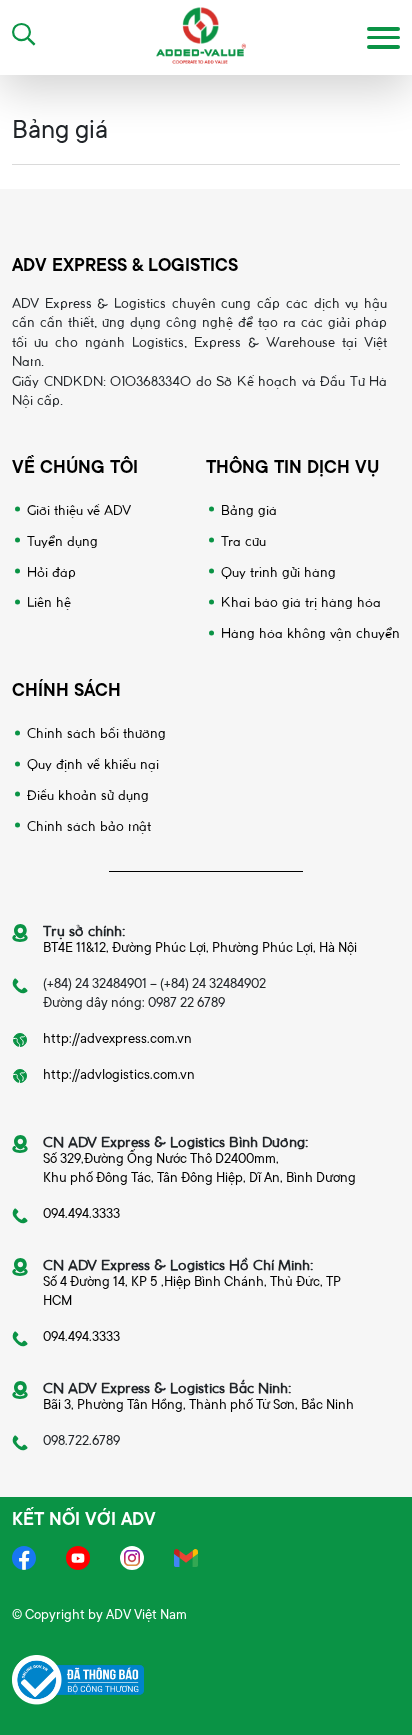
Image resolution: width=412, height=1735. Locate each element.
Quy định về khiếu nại (93, 762)
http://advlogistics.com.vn (119, 1074)
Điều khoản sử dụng (88, 793)
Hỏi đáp (51, 570)
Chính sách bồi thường (96, 731)
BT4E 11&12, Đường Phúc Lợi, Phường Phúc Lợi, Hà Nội (200, 947)
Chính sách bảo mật (89, 824)
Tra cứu (243, 539)
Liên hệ (49, 600)
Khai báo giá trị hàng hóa (301, 600)
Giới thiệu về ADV (79, 508)
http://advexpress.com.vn (117, 1038)
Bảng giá (249, 508)
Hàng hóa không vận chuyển (310, 631)
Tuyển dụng (62, 539)
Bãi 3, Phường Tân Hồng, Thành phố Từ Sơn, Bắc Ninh (198, 1404)
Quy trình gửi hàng (278, 570)
